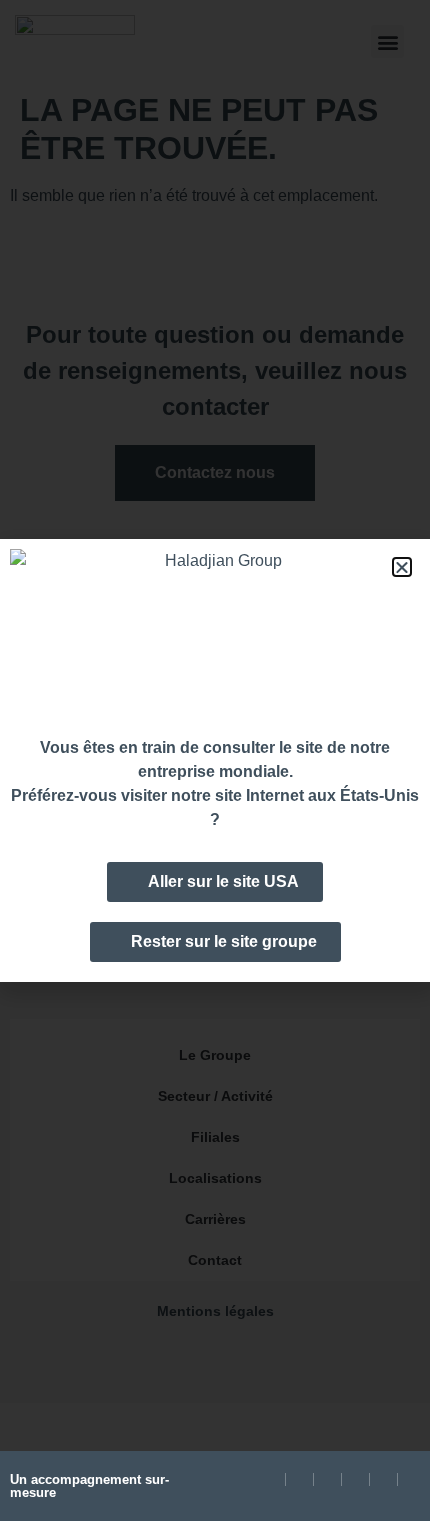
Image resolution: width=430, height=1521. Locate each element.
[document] (215, 760)
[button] (402, 567)
